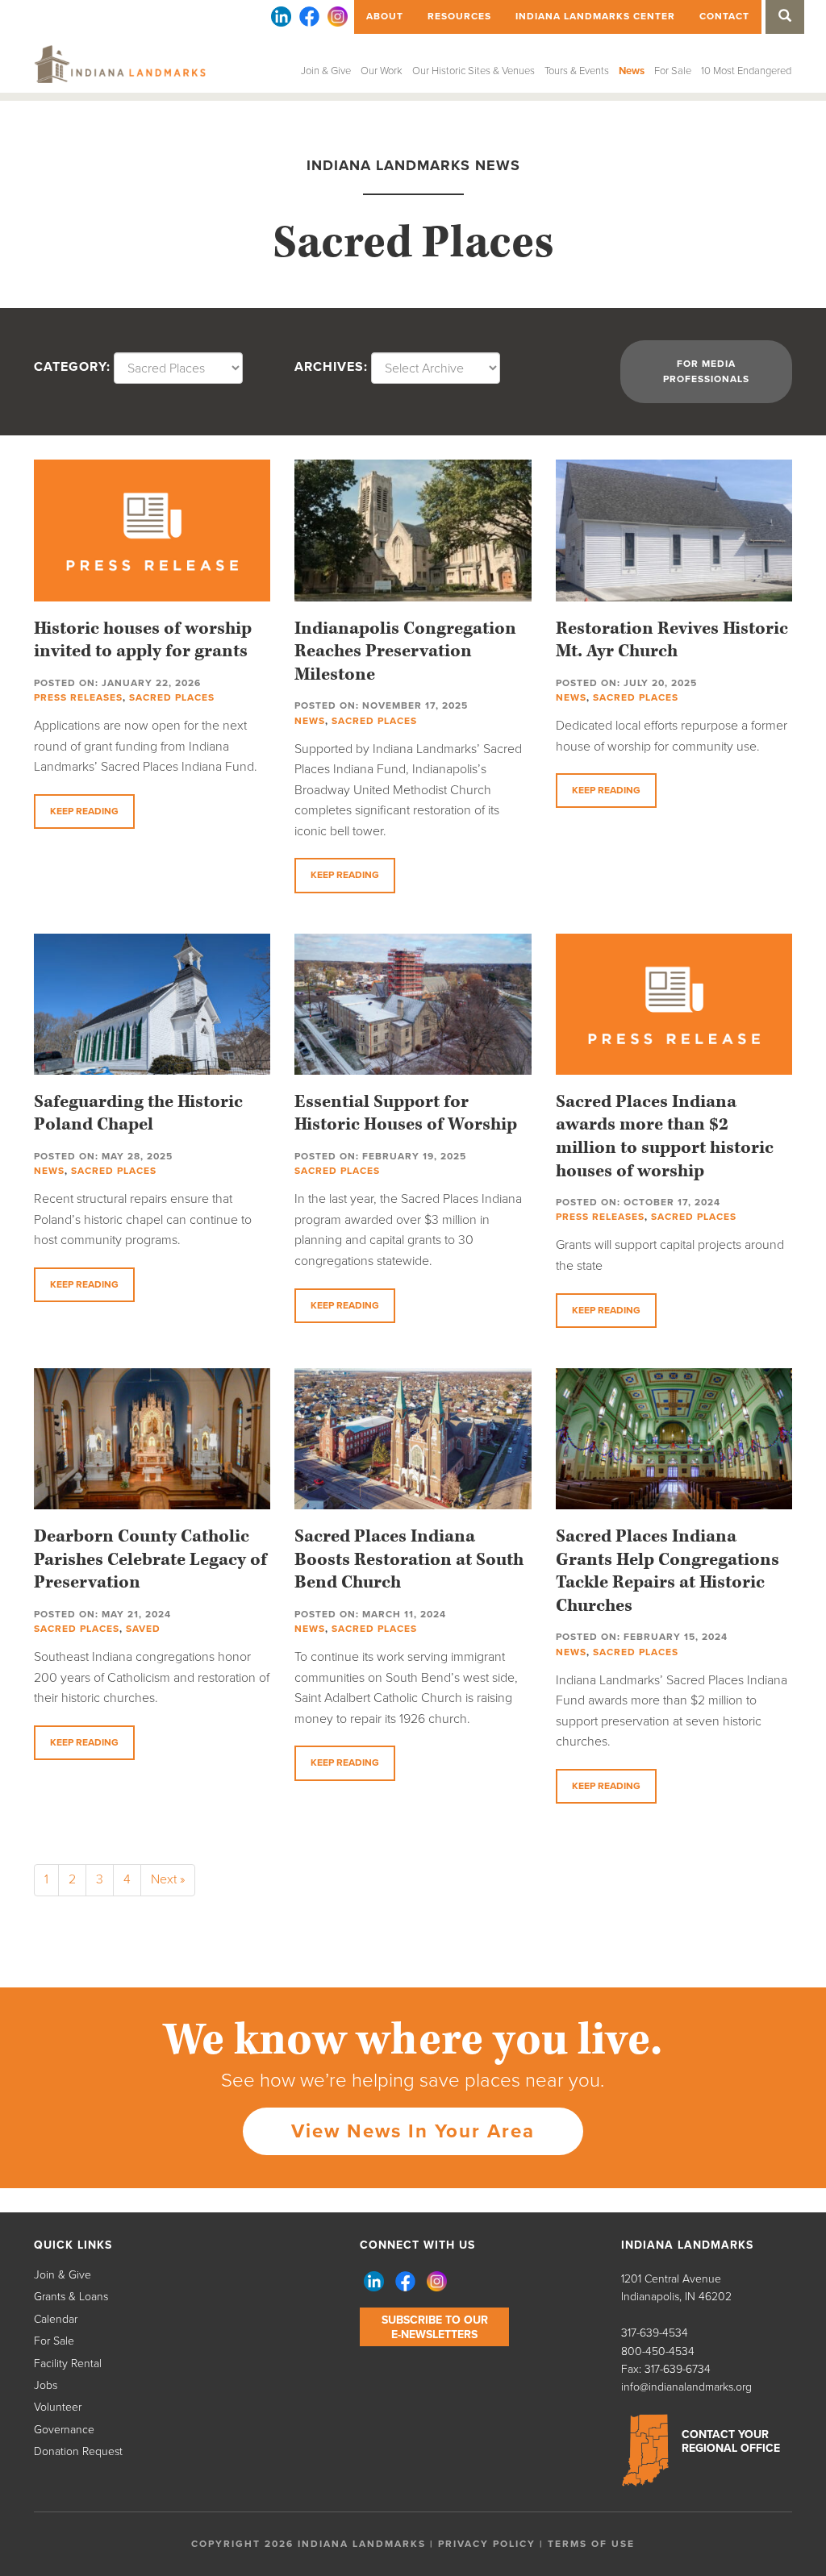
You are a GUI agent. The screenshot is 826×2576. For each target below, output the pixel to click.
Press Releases (78, 697)
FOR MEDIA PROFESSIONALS (706, 371)
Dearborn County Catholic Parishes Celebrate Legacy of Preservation (150, 1559)
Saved (143, 1629)
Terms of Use (591, 2544)
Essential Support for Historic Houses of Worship (406, 1113)
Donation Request (78, 2451)
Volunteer (58, 2407)
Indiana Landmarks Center (595, 16)
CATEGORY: (72, 367)
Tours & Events (577, 71)
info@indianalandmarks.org (686, 2387)
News (632, 71)
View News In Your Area (413, 2131)
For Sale (673, 71)
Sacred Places (172, 697)
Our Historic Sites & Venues (473, 71)
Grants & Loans (71, 2297)
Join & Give (326, 71)
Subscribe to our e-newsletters (435, 2327)
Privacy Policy (487, 2544)
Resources (459, 16)
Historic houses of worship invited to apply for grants (143, 640)
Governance (64, 2430)
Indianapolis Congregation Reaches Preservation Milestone (405, 651)
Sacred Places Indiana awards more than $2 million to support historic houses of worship (665, 1136)
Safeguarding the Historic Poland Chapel (138, 1113)
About (385, 16)
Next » (168, 1879)
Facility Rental (68, 2364)
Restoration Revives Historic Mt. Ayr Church (672, 640)
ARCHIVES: (331, 367)
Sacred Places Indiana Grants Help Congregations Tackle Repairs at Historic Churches (667, 1571)
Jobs (46, 2385)
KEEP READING (84, 811)
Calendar (56, 2319)
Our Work (382, 71)
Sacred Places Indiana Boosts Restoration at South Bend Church (409, 1559)
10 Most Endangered (746, 71)
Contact (724, 16)
